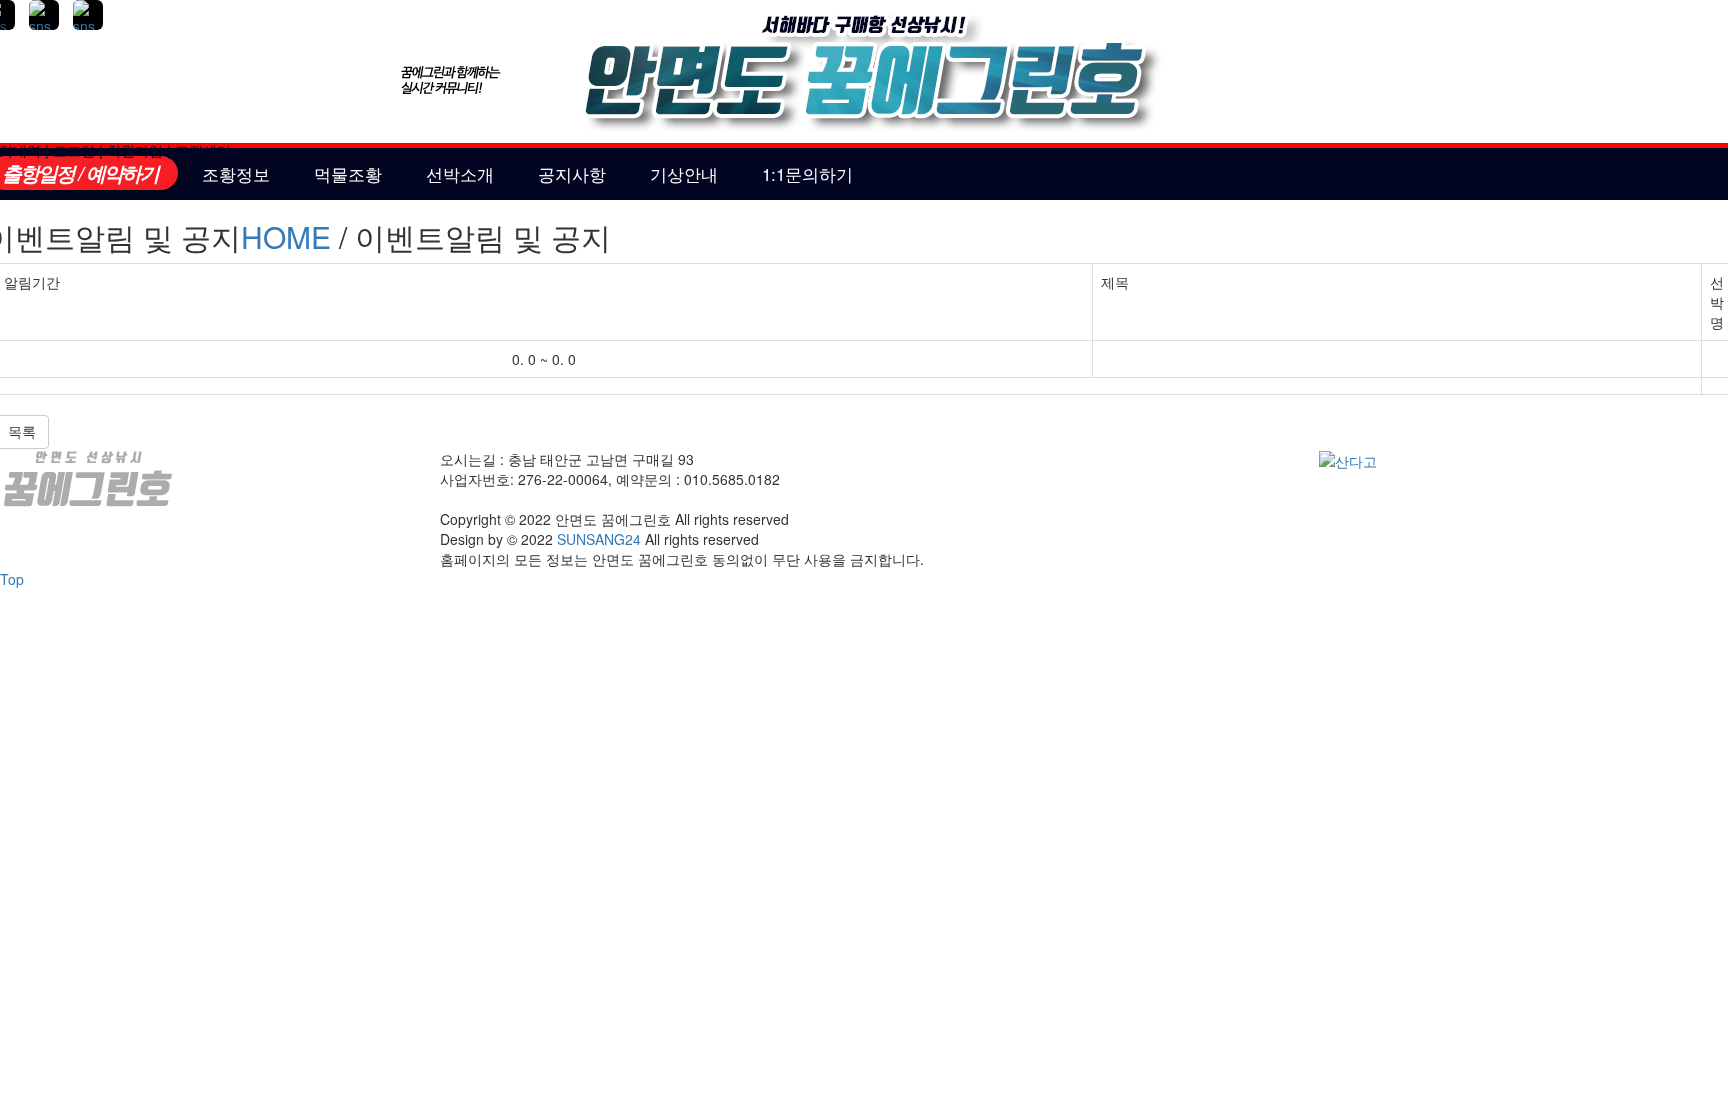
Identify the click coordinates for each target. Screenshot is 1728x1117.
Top (12, 579)
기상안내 (684, 173)
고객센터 (203, 150)
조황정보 (236, 173)
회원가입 (135, 150)
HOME (286, 236)
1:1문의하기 (807, 173)
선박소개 (460, 173)
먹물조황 (348, 173)
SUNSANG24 (599, 539)
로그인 (74, 150)
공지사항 (572, 173)
